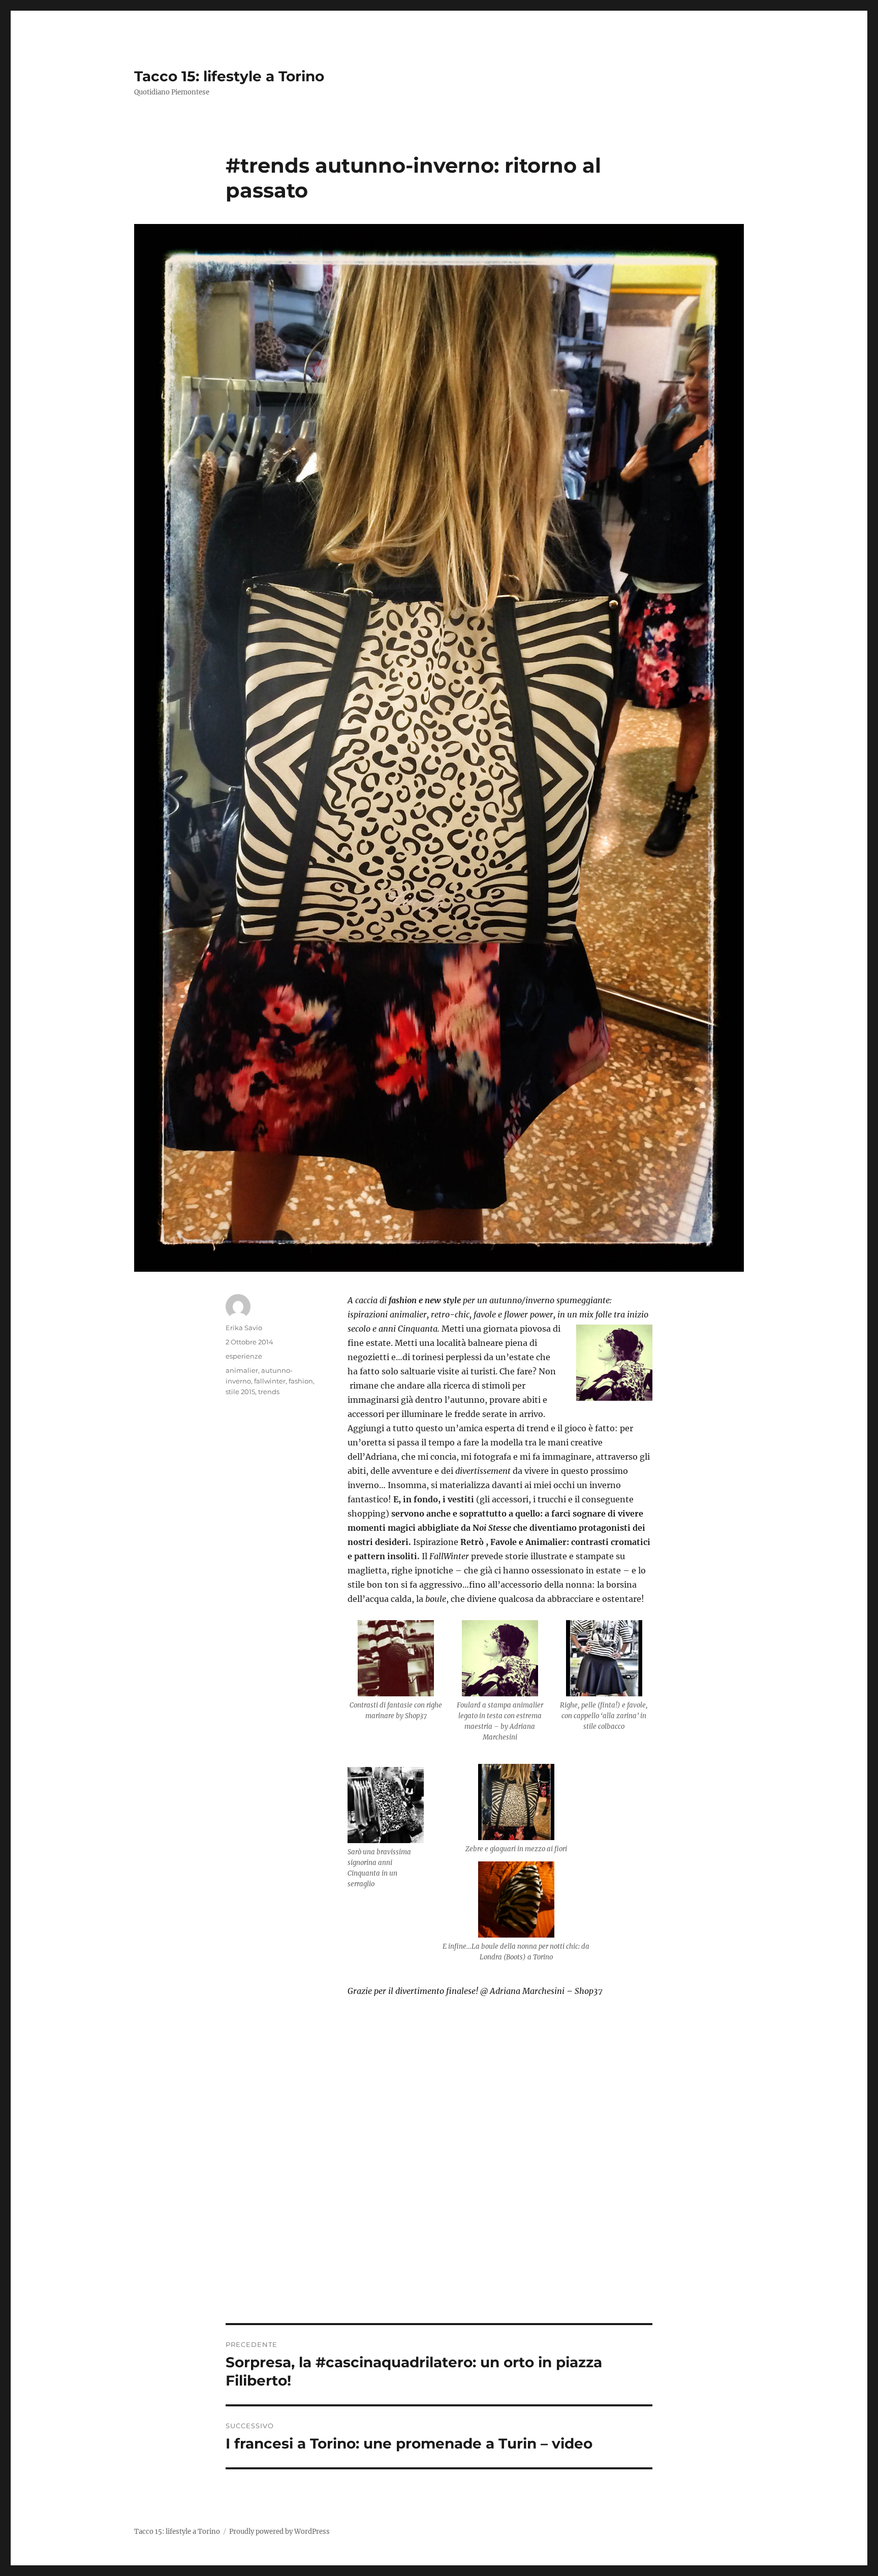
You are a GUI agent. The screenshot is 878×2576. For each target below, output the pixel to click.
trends (269, 1392)
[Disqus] (439, 2182)
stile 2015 (240, 1392)
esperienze (244, 1356)
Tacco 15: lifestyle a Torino (229, 76)
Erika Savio (244, 1328)
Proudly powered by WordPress (279, 2532)
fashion (301, 1381)
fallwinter (270, 1381)
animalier (242, 1370)
